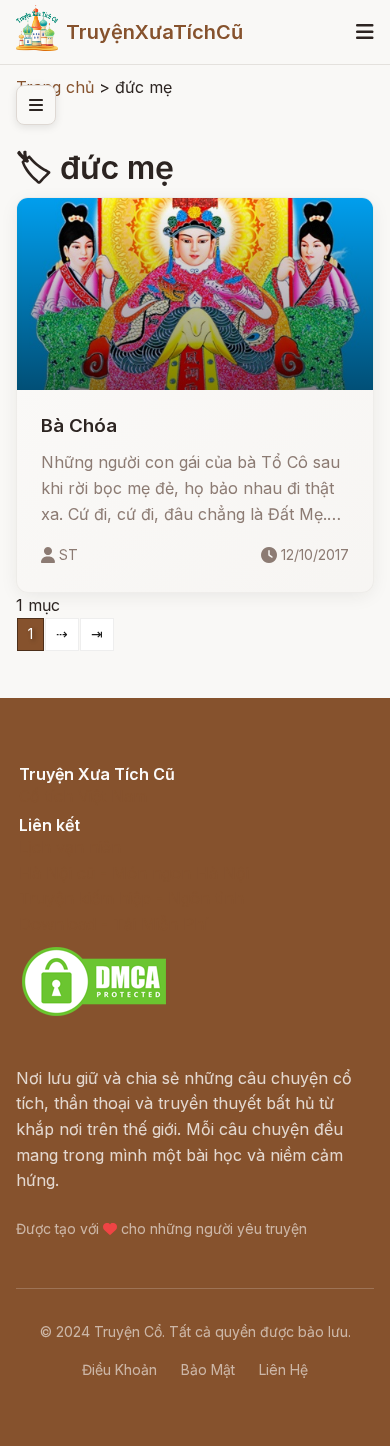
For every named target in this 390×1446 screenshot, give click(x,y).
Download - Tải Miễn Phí (113, 924)
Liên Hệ (283, 1369)
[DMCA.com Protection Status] (94, 1013)
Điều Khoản (119, 1369)
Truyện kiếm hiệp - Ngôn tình (131, 898)
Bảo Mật (208, 1369)
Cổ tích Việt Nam (83, 796)
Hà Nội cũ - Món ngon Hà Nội (134, 873)
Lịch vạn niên (70, 847)
